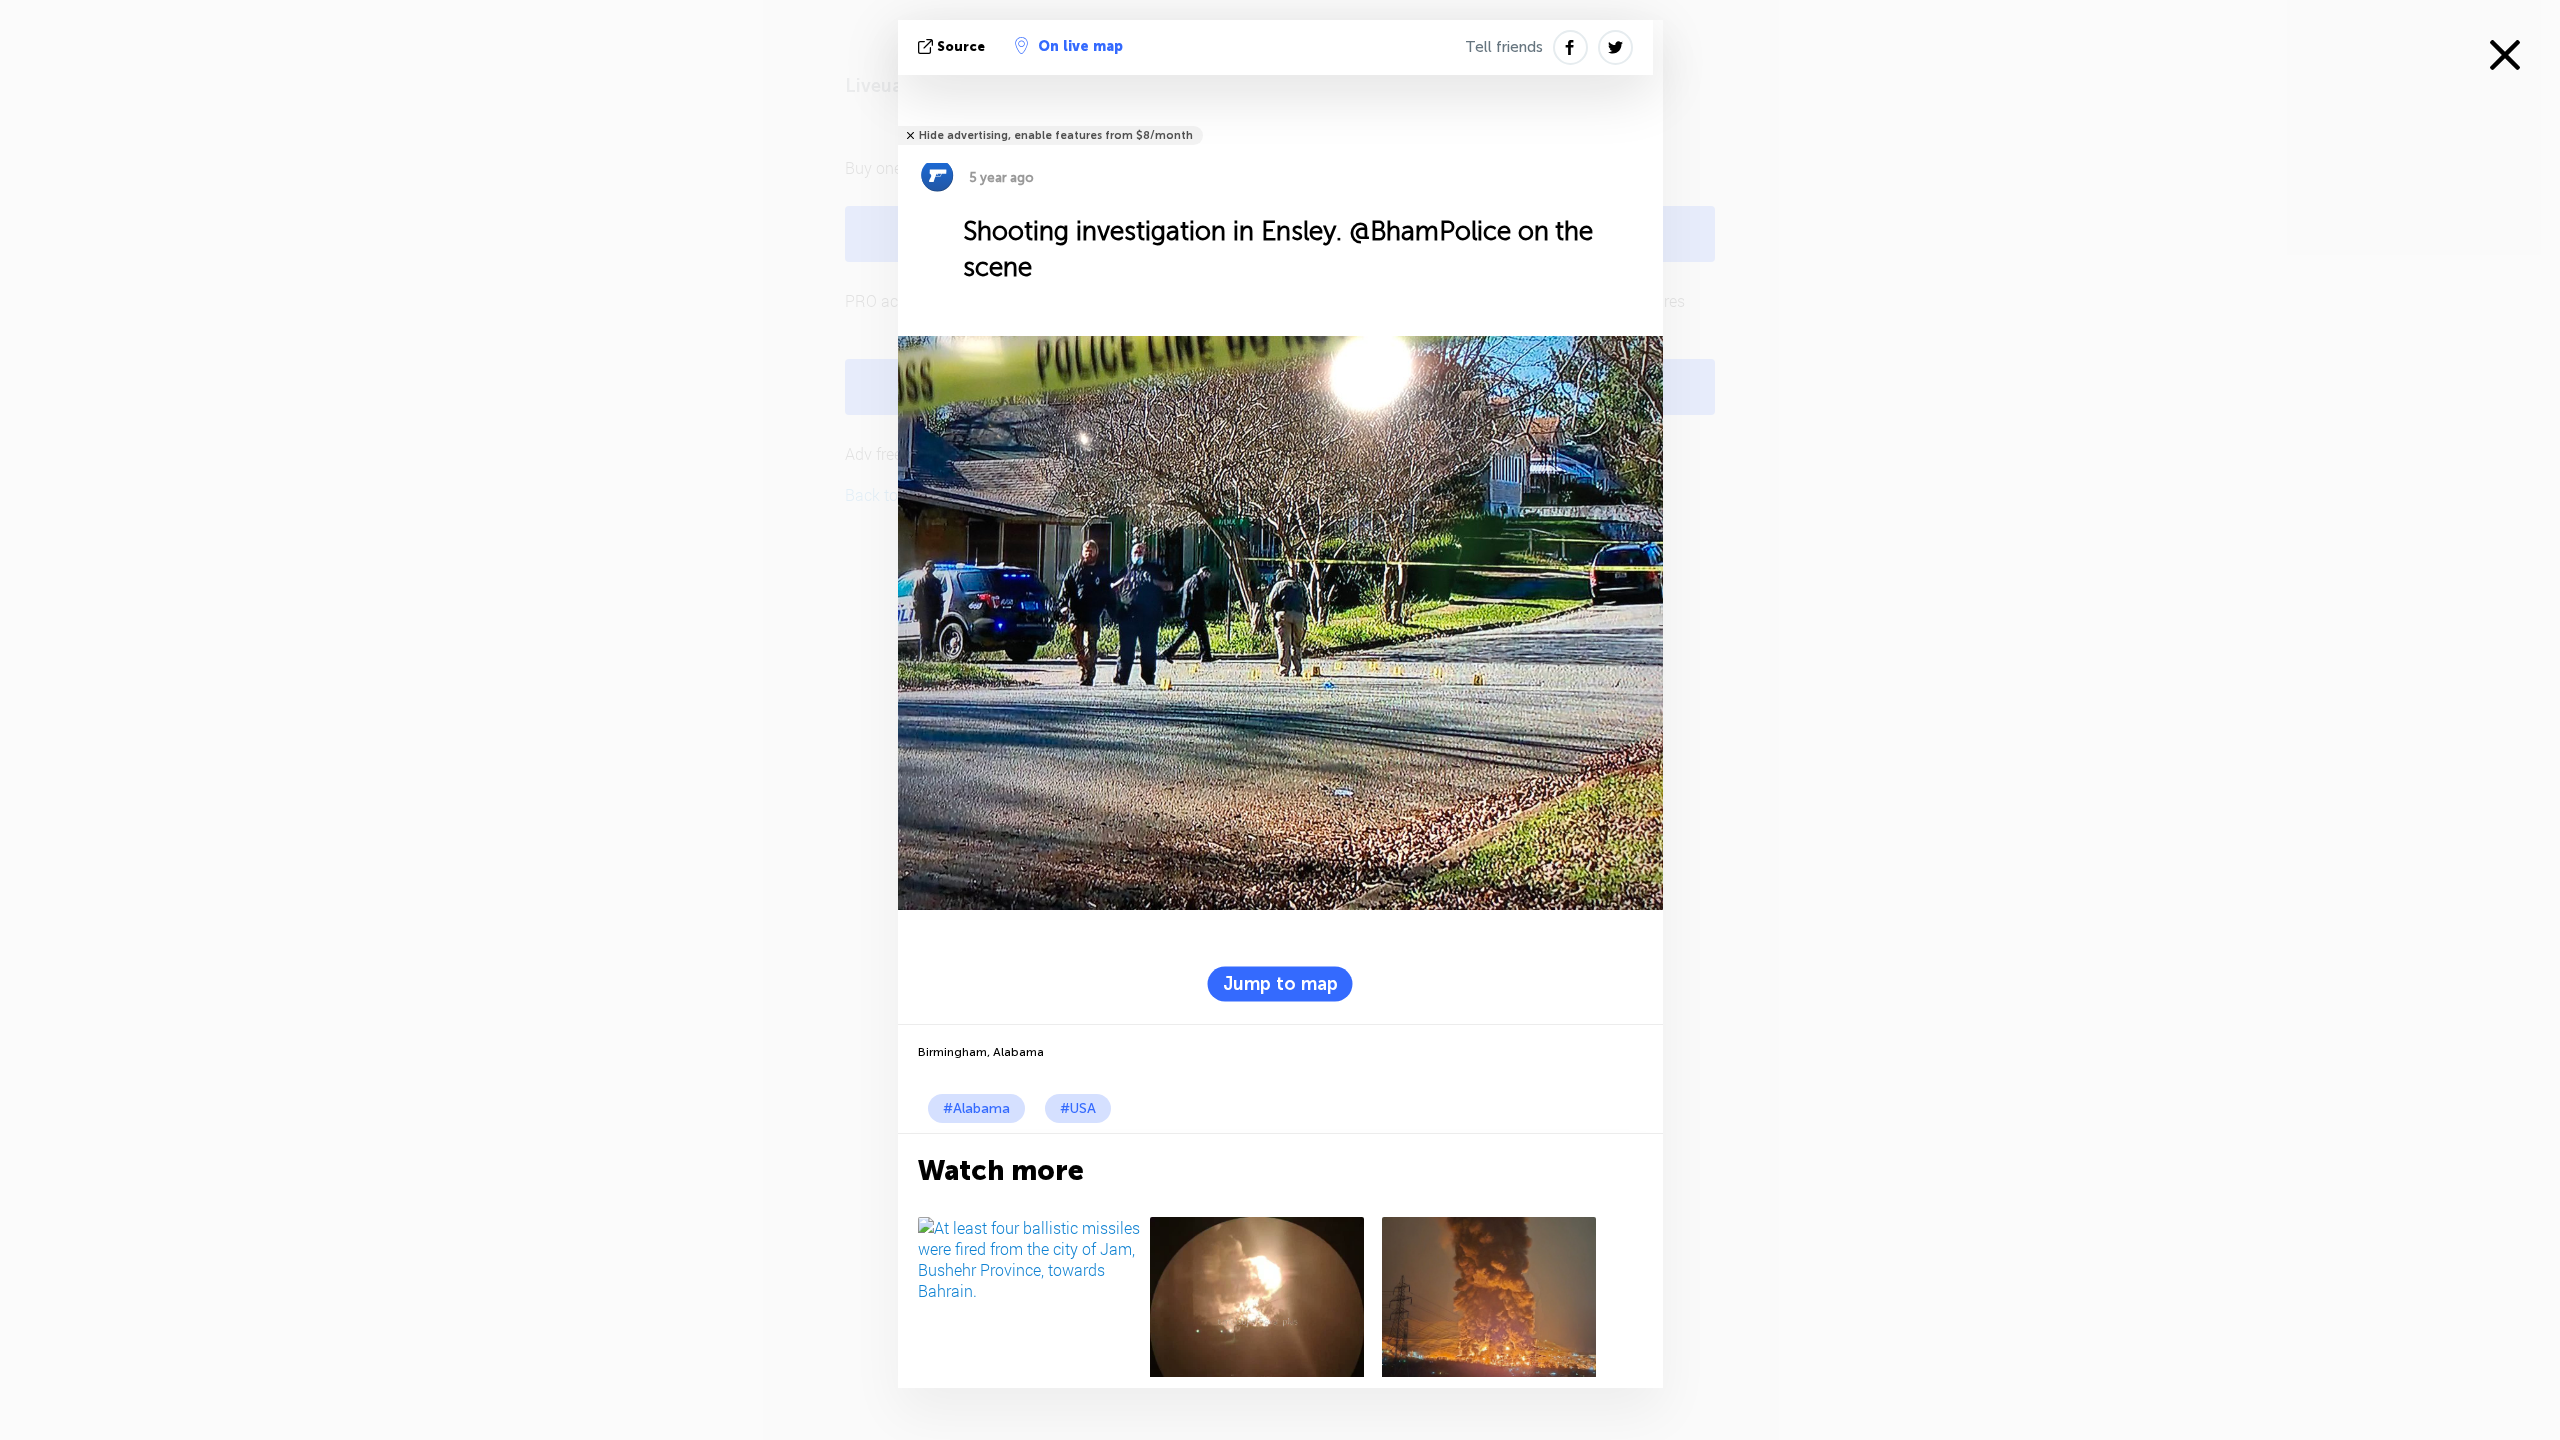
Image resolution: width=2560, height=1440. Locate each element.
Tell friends (1504, 47)
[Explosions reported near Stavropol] (1262, 1297)
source (961, 46)
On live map (1080, 46)
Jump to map (1280, 983)
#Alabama (976, 1108)
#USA (1078, 1108)
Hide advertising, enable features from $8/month (1056, 135)
